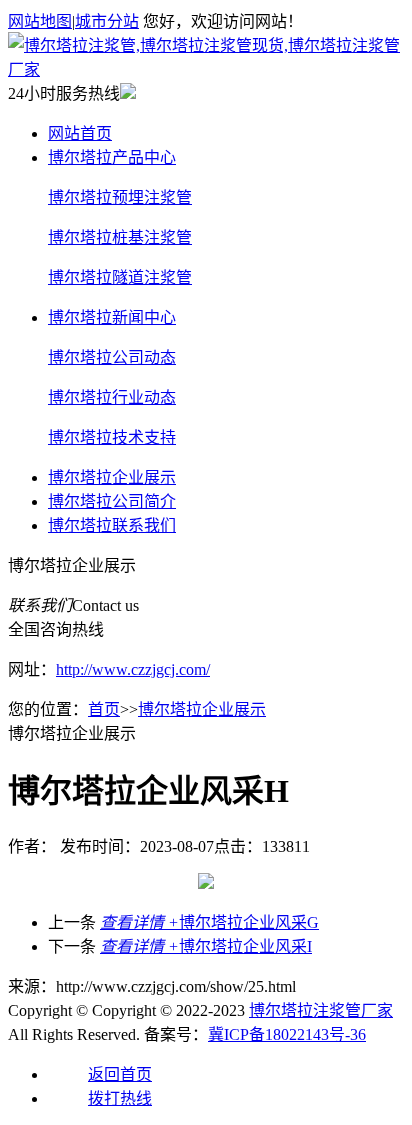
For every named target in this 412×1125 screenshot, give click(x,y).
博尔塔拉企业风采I (206, 946)
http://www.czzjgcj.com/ (133, 669)
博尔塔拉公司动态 (112, 357)
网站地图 (40, 21)
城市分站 (107, 21)
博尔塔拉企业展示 (112, 477)
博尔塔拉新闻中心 (112, 317)
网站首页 (80, 133)
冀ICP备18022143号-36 (287, 1034)
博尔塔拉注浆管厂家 (321, 1010)
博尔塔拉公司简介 (112, 501)
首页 (104, 709)
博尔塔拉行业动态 (112, 397)
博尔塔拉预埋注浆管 (120, 197)
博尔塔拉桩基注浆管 (120, 237)
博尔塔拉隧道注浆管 (120, 277)
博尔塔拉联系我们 (112, 525)
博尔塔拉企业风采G (209, 922)
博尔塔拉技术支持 (112, 437)
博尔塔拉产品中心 (112, 157)
